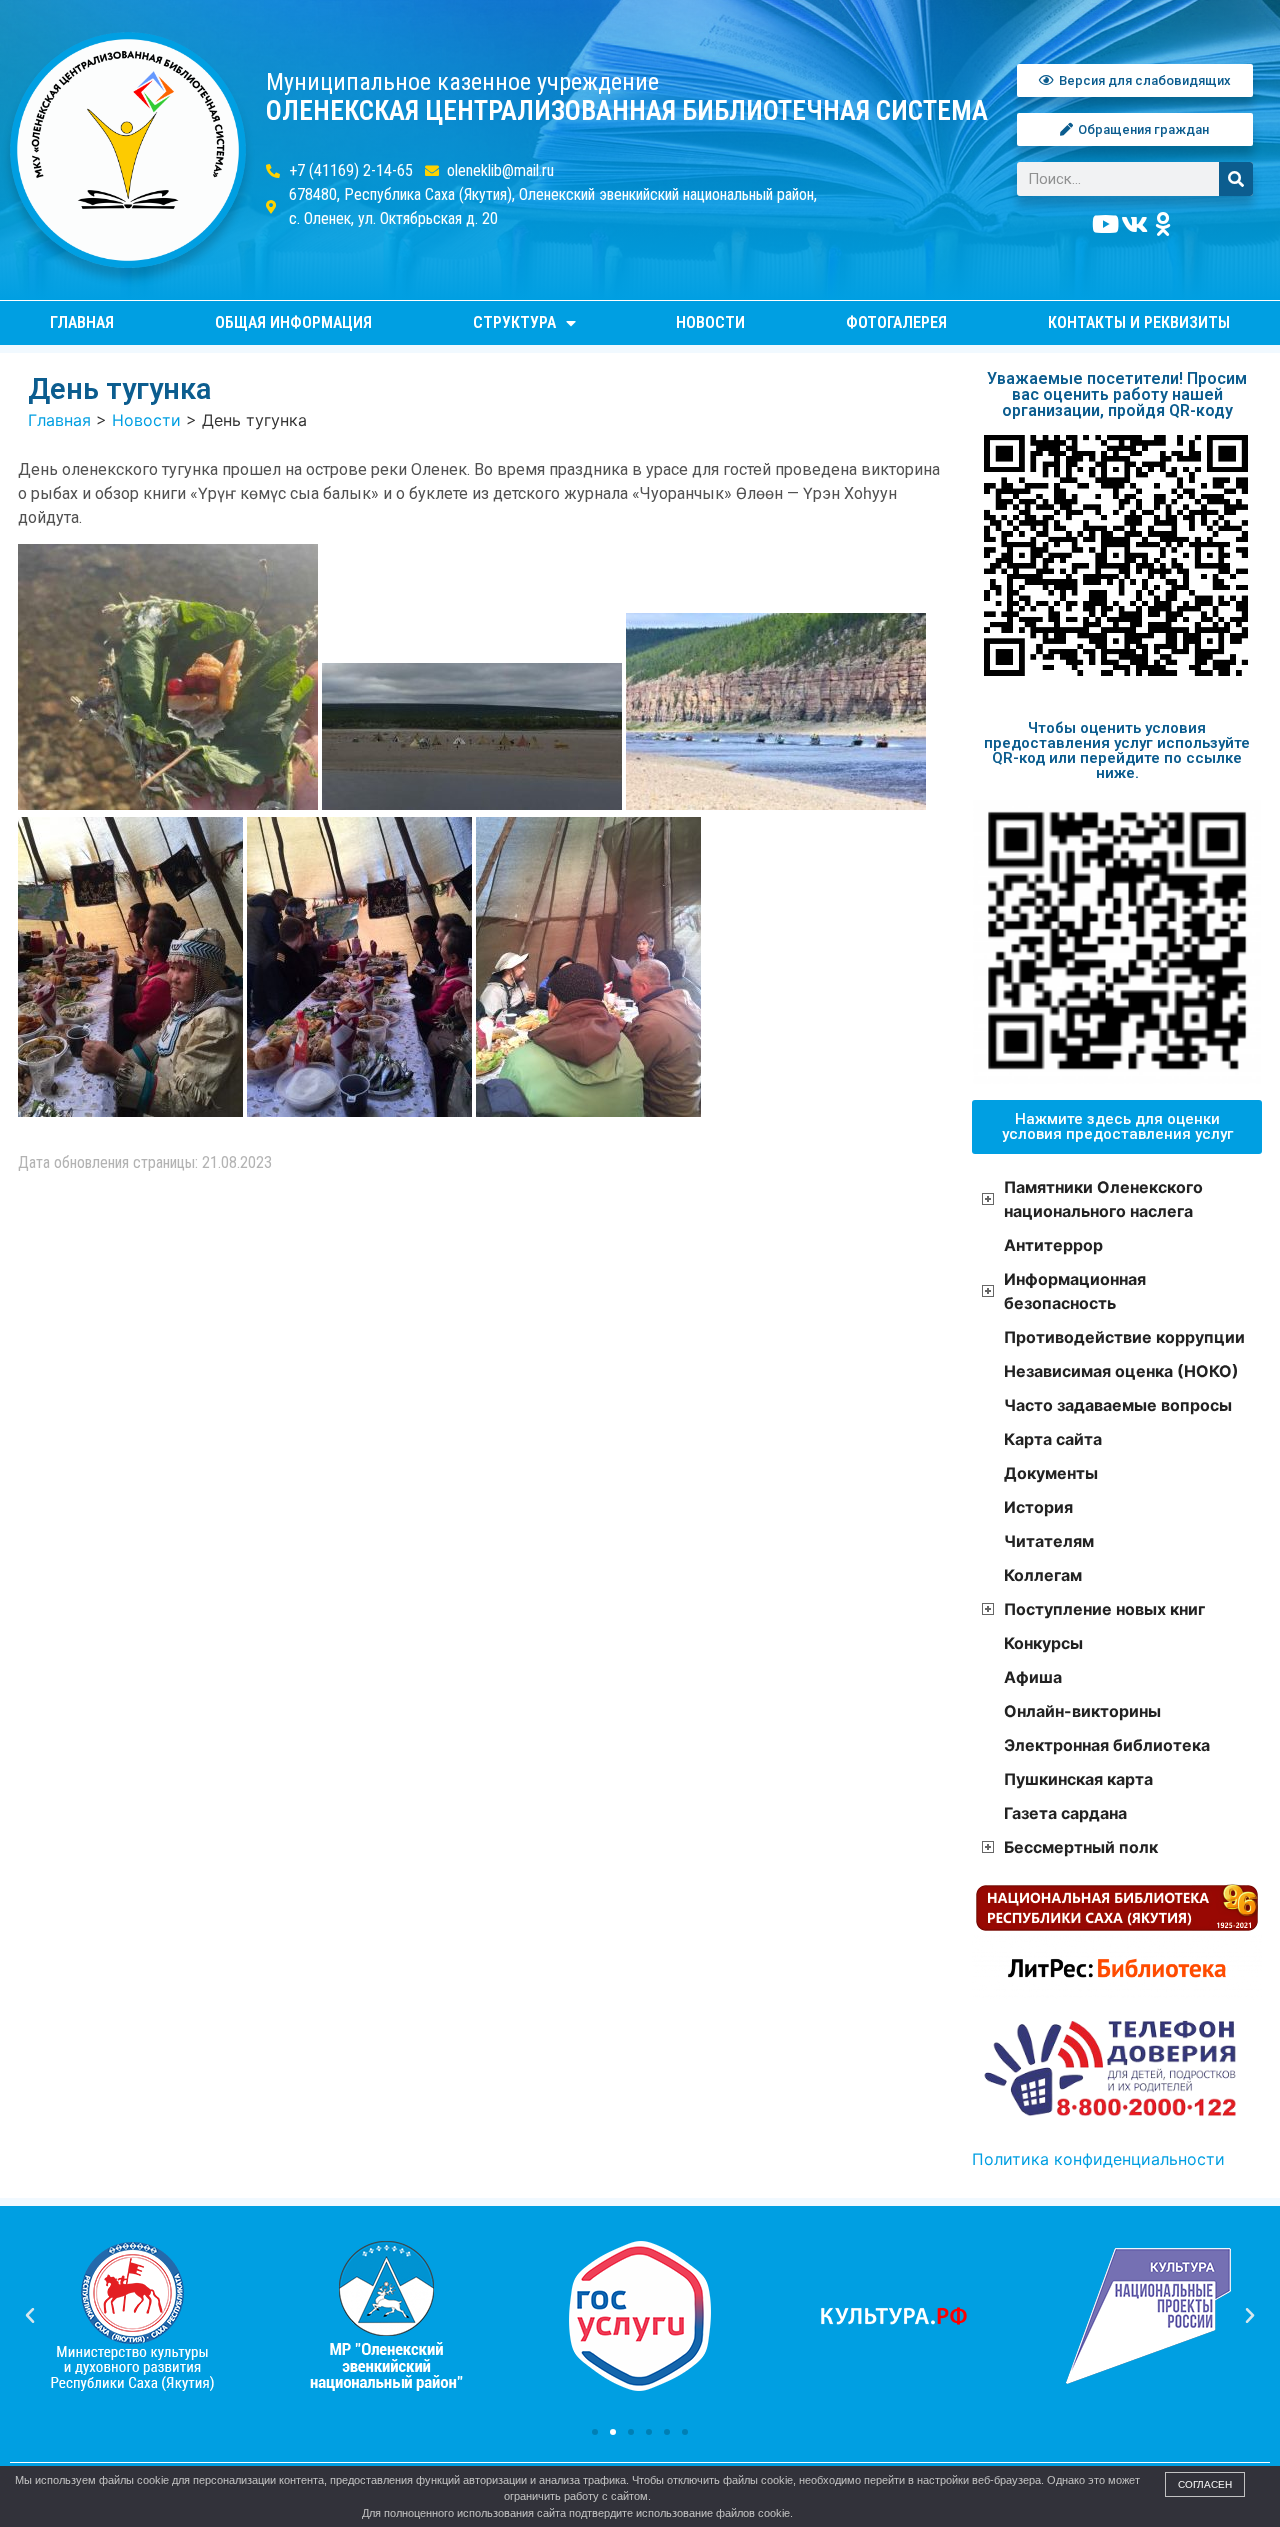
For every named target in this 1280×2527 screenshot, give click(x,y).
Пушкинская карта (1078, 1779)
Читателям (1049, 1541)
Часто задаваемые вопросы (1118, 1405)
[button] (595, 2432)
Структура (514, 322)
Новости (710, 322)
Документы (1051, 1473)
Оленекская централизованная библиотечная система (627, 111)
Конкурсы (1043, 1643)
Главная (82, 322)
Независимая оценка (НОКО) (1121, 1371)
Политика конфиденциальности (1098, 2159)
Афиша (1033, 1677)
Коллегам (1043, 1575)
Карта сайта (1053, 1439)
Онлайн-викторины (1082, 1711)
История (1038, 1507)
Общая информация (293, 322)
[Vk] (1135, 224)
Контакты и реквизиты (1139, 322)
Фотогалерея (896, 322)
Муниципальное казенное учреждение (462, 82)
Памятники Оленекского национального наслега (1103, 1199)
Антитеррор (1053, 1245)
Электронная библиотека (1107, 1745)
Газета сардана (1065, 1813)
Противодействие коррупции (1124, 1337)
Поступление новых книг (1104, 1609)
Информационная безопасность (1075, 1291)
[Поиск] (1236, 179)
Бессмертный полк (1081, 1847)
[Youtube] (1106, 224)
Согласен (1205, 2484)
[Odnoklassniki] (1164, 224)
